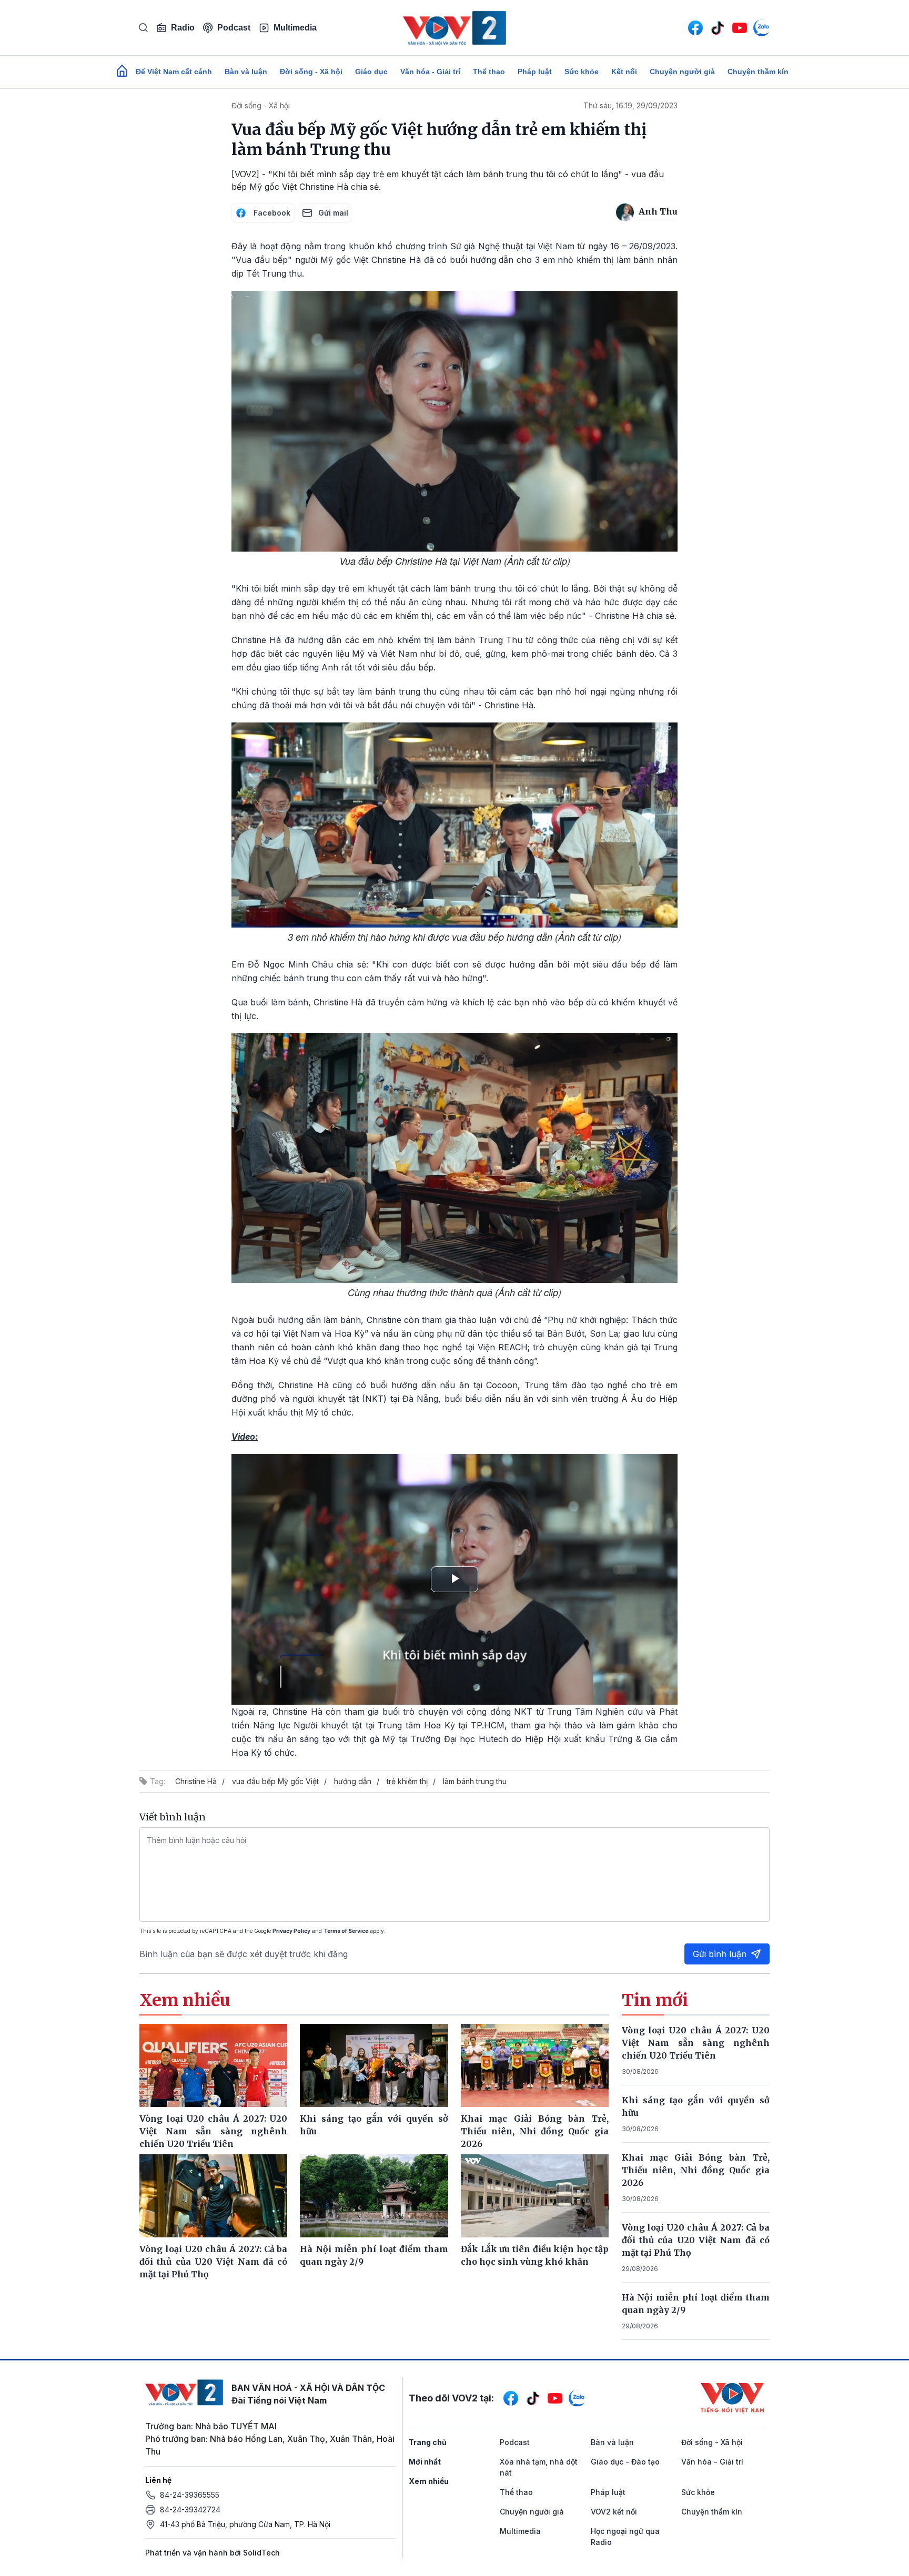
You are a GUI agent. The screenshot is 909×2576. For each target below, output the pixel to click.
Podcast (234, 28)
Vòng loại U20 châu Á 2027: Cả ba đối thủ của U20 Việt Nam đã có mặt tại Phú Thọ (696, 2240)
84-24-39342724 (190, 2509)
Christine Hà (196, 1781)
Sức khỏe (582, 72)
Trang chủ (428, 2442)
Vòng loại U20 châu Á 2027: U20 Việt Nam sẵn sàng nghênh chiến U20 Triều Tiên (696, 2043)
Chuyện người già (682, 72)
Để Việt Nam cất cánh (174, 72)
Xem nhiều (429, 2481)
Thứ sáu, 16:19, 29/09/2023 (630, 105)
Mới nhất (425, 2462)
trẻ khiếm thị (407, 1781)
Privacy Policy (291, 1931)
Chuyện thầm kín (758, 72)
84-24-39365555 (190, 2495)
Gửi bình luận (720, 1954)
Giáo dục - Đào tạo (625, 2462)
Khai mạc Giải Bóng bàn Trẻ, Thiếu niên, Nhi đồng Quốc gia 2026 (696, 2170)
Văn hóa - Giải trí (430, 72)
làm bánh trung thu (475, 1781)
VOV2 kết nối (614, 2512)
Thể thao (489, 72)
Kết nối (624, 72)
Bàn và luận (246, 72)
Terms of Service (346, 1931)
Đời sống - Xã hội (311, 72)
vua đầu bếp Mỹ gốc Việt (275, 1781)
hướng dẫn (353, 1781)
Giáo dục (371, 72)
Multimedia (295, 28)
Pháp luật (535, 72)
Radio (183, 28)
